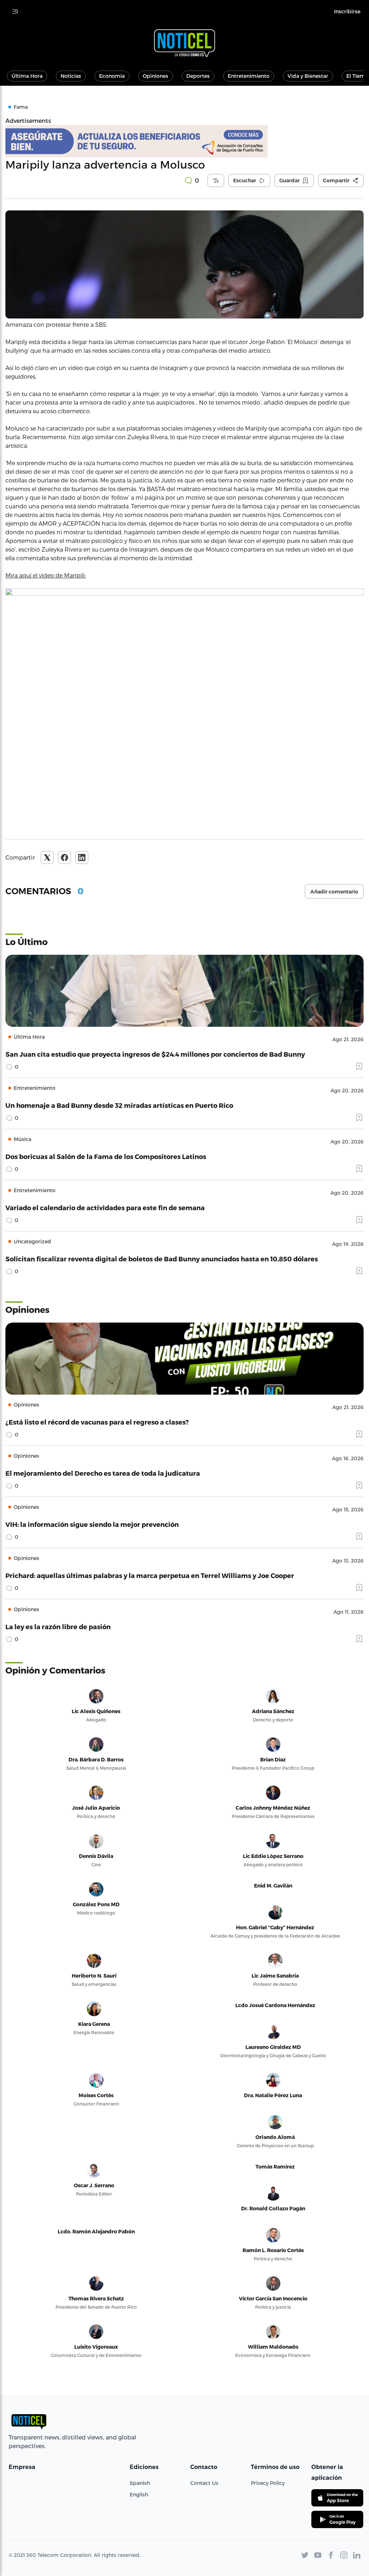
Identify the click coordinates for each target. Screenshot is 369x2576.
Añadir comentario (334, 892)
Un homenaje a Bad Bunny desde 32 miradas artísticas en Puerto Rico (119, 1105)
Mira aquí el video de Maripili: (46, 575)
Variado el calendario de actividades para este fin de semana (105, 1207)
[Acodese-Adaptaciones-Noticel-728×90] (184, 141)
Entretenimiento (249, 76)
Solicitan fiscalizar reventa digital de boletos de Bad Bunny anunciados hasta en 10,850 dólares (162, 1259)
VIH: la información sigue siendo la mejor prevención (92, 1524)
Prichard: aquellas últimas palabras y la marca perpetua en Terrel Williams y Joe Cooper (150, 1575)
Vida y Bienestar (308, 76)
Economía (112, 76)
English (139, 2494)
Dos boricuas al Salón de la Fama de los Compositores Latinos (106, 1156)
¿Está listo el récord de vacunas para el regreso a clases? (97, 1422)
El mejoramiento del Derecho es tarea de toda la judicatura (103, 1473)
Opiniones (155, 76)
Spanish (140, 2483)
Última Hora (27, 76)
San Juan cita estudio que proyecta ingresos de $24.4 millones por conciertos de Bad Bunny (155, 1054)
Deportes (198, 76)
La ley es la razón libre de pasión (58, 1626)
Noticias (71, 76)
